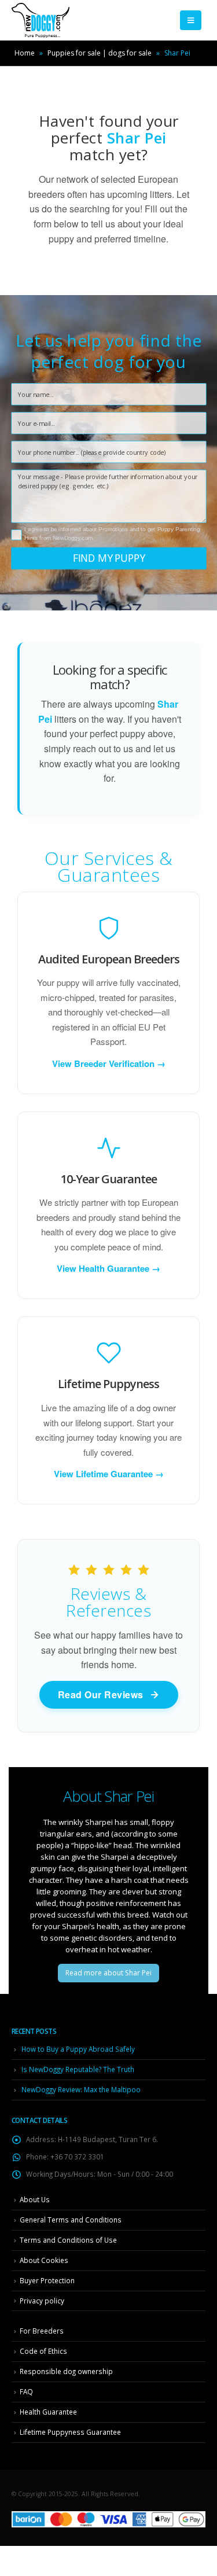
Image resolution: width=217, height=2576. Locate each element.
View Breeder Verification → (109, 1064)
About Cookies (44, 2260)
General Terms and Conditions (71, 2220)
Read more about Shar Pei (108, 1973)
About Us (35, 2199)
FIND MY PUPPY (109, 558)
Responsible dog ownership (66, 2371)
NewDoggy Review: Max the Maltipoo (81, 2089)
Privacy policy (42, 2301)
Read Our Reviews (101, 1694)
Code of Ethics (43, 2351)
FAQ (26, 2391)
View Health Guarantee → (108, 1269)
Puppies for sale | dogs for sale (100, 53)
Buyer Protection (47, 2280)
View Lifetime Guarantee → (109, 1474)
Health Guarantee (48, 2412)
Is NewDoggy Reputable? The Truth (78, 2069)
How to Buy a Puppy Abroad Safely (78, 2049)
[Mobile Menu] (191, 20)
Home (25, 53)
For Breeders (42, 2331)
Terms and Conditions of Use (68, 2240)
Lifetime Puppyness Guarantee (70, 2432)
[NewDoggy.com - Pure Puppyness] (41, 20)
